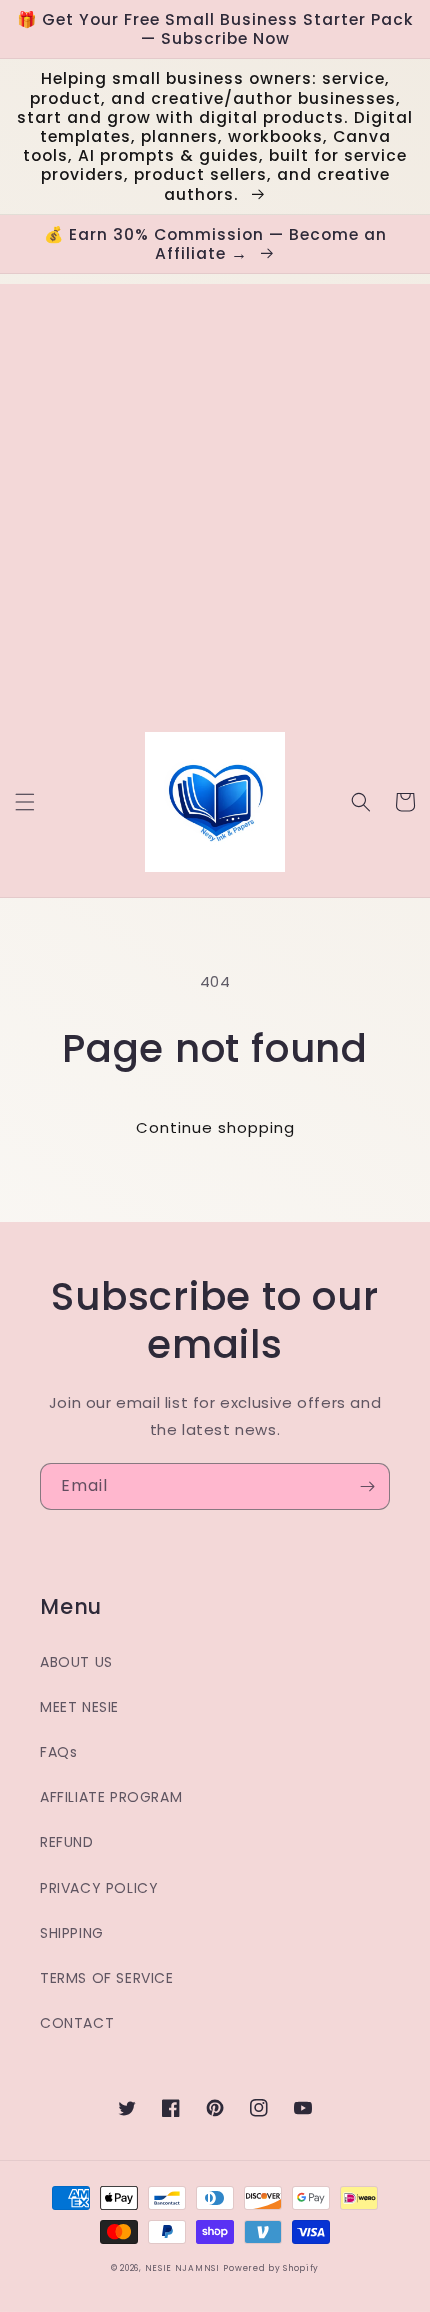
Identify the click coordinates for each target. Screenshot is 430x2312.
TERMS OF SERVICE (107, 1978)
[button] (25, 802)
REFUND (67, 1842)
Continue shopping (215, 1127)
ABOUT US (76, 1662)
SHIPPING (72, 1933)
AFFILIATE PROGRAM (111, 1797)
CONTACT (77, 2023)
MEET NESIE (79, 1707)
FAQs (58, 1752)
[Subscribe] (367, 1486)
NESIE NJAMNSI (182, 2268)
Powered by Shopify (271, 2268)
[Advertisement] (215, 499)
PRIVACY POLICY (99, 1888)
